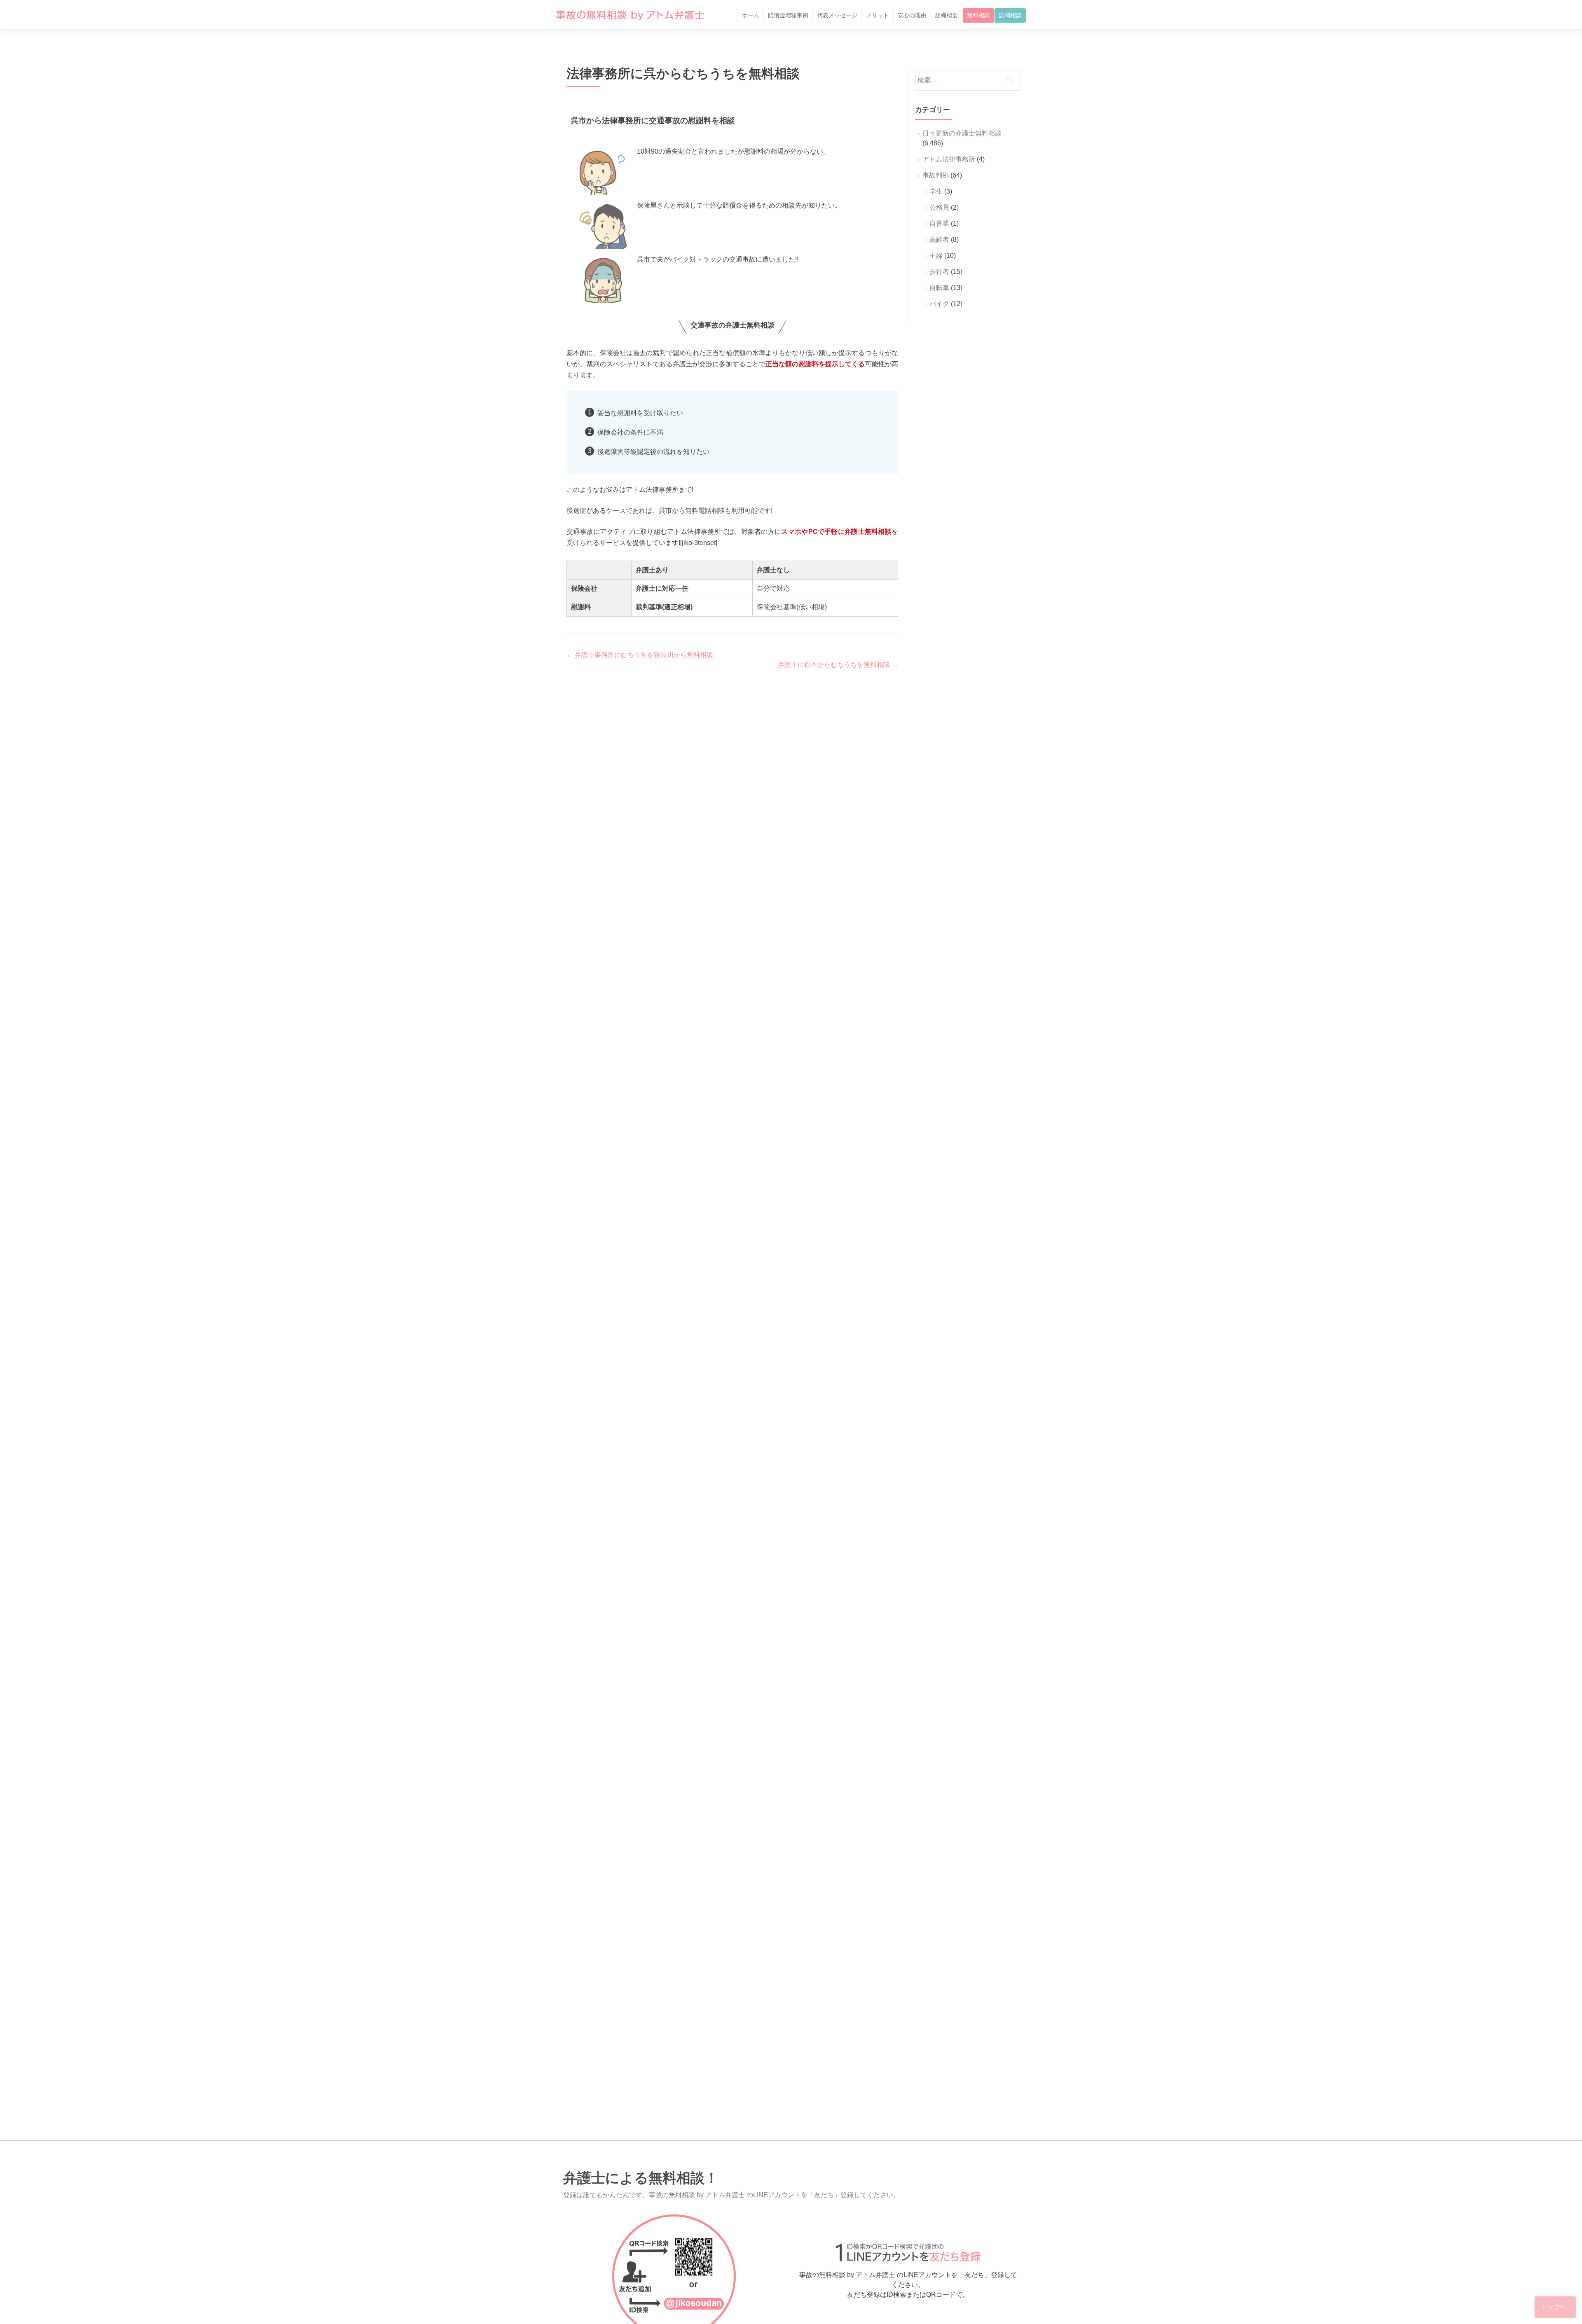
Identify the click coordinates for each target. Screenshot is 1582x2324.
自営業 (939, 223)
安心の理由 (912, 15)
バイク (939, 304)
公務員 (939, 207)
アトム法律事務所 (949, 159)
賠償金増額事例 (788, 15)
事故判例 (936, 175)
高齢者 (939, 240)
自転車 (939, 288)
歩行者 (939, 272)
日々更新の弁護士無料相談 (962, 133)
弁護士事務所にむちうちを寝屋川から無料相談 (640, 655)
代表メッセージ (837, 15)
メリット (878, 15)
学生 (936, 191)
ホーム (751, 15)
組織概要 (947, 15)
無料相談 (978, 15)
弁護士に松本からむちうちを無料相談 (838, 665)
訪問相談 (1010, 15)
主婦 (936, 256)
